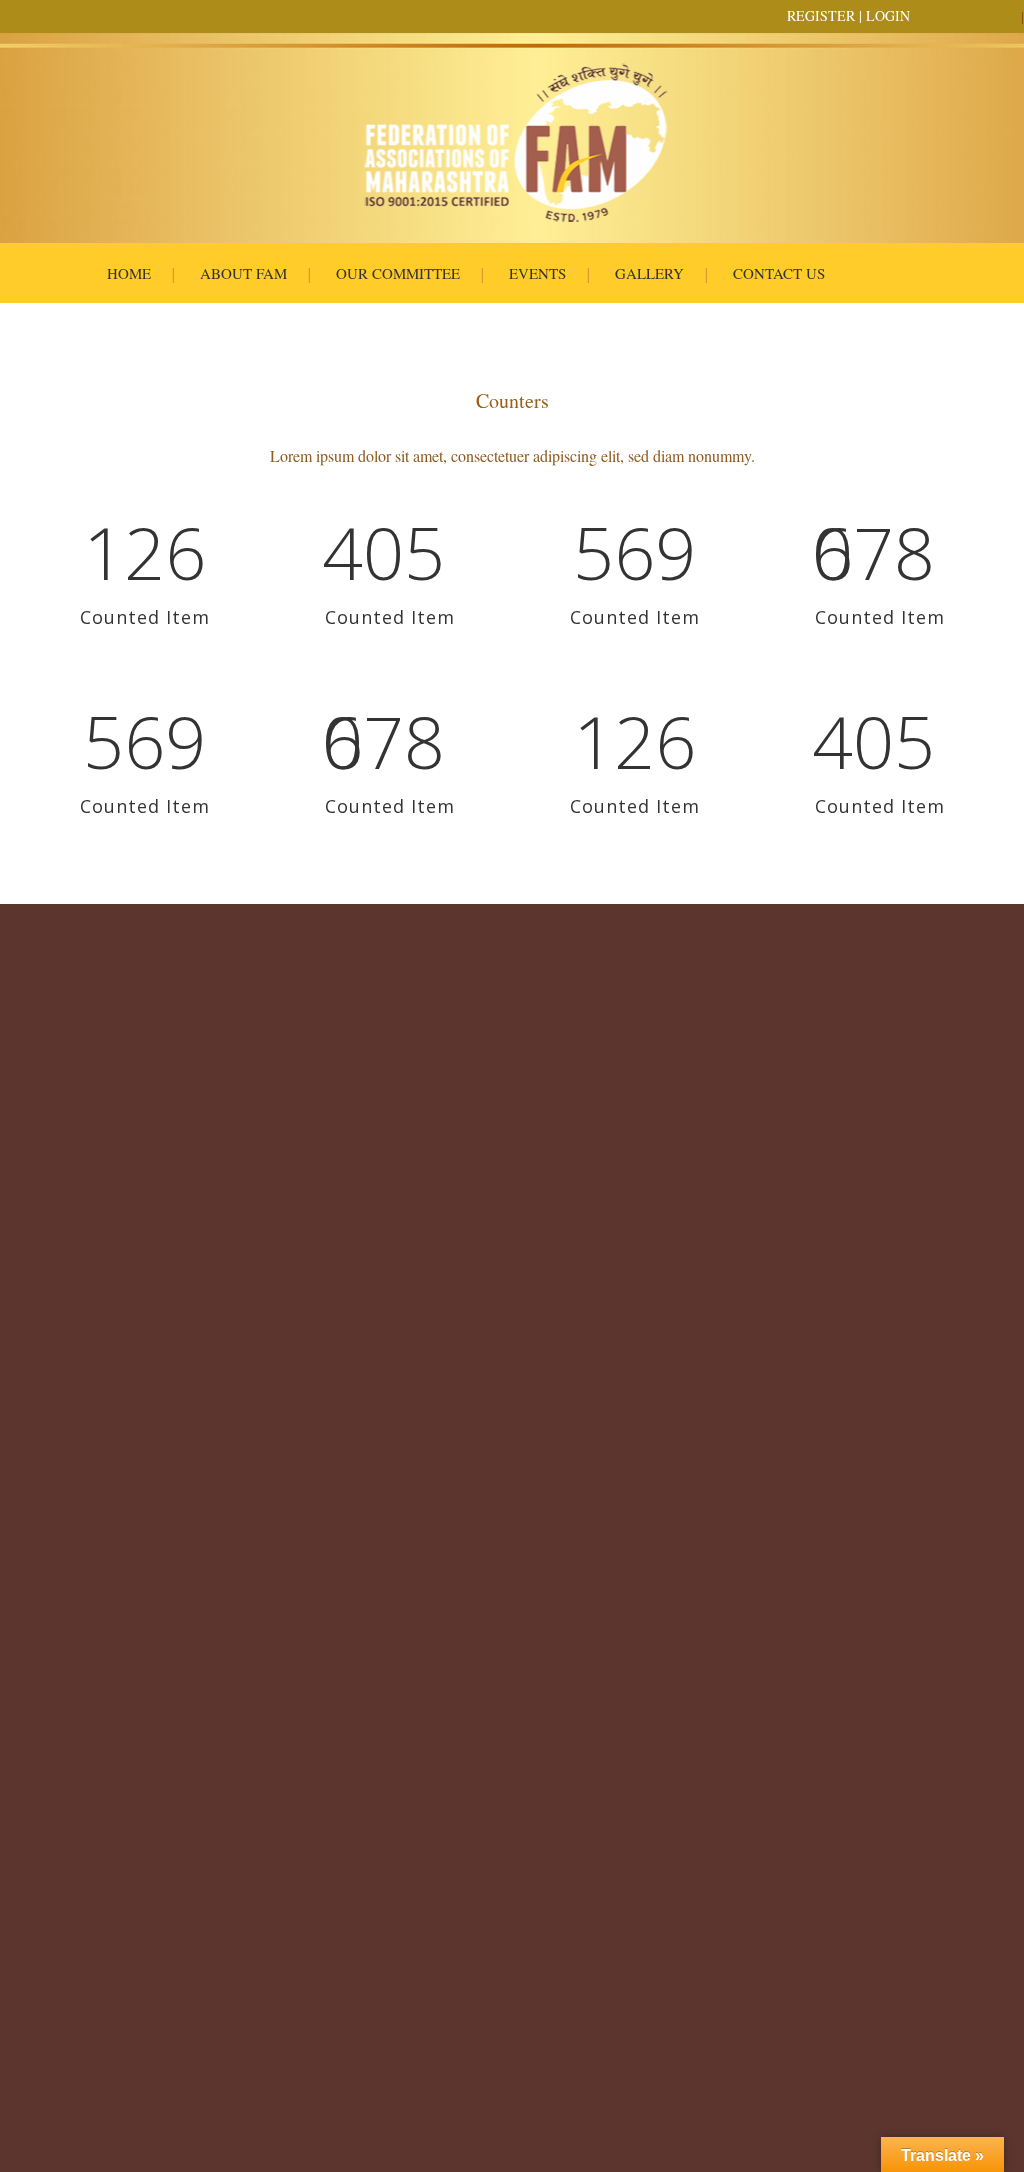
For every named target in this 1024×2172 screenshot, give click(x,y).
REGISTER (821, 15)
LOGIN (888, 15)
